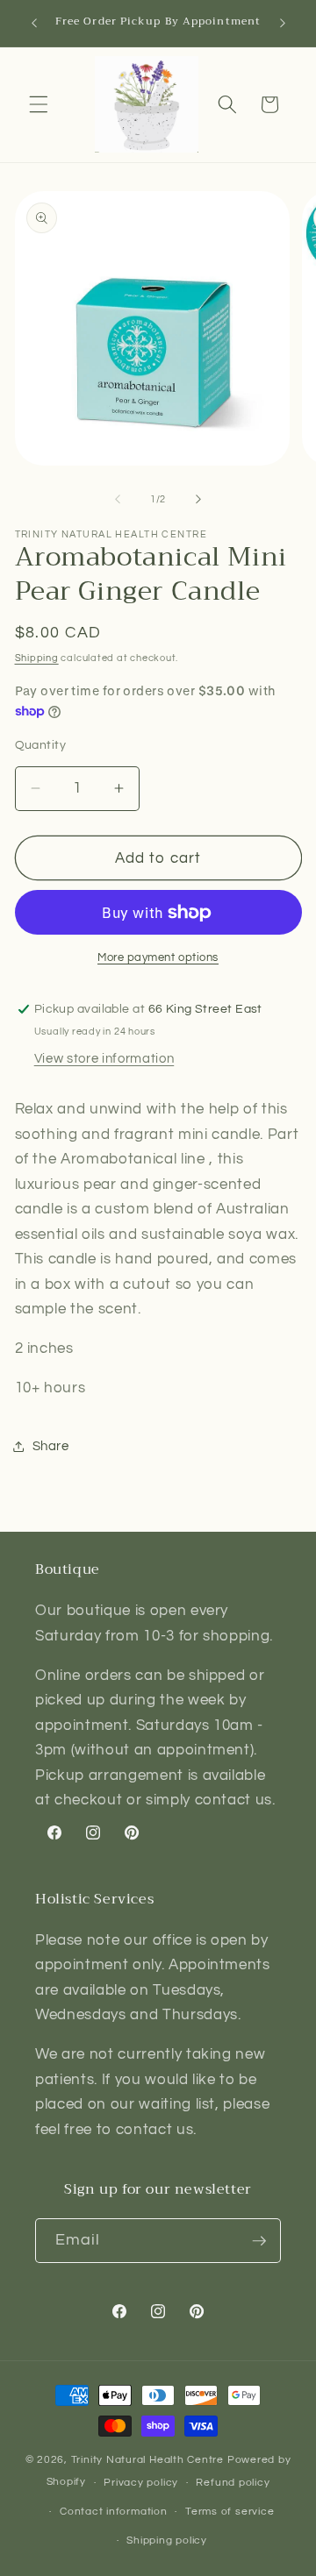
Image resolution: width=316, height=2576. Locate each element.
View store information (104, 1058)
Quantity (41, 745)
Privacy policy (141, 2483)
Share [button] (51, 1446)
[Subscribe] (259, 2241)
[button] (39, 104)
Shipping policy (167, 2540)
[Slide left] (118, 500)
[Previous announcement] (34, 24)
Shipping (37, 658)
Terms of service (230, 2512)
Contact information (114, 2512)
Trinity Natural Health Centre (149, 2460)
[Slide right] (198, 500)
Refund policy (233, 2483)
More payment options (158, 957)
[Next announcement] (283, 24)
